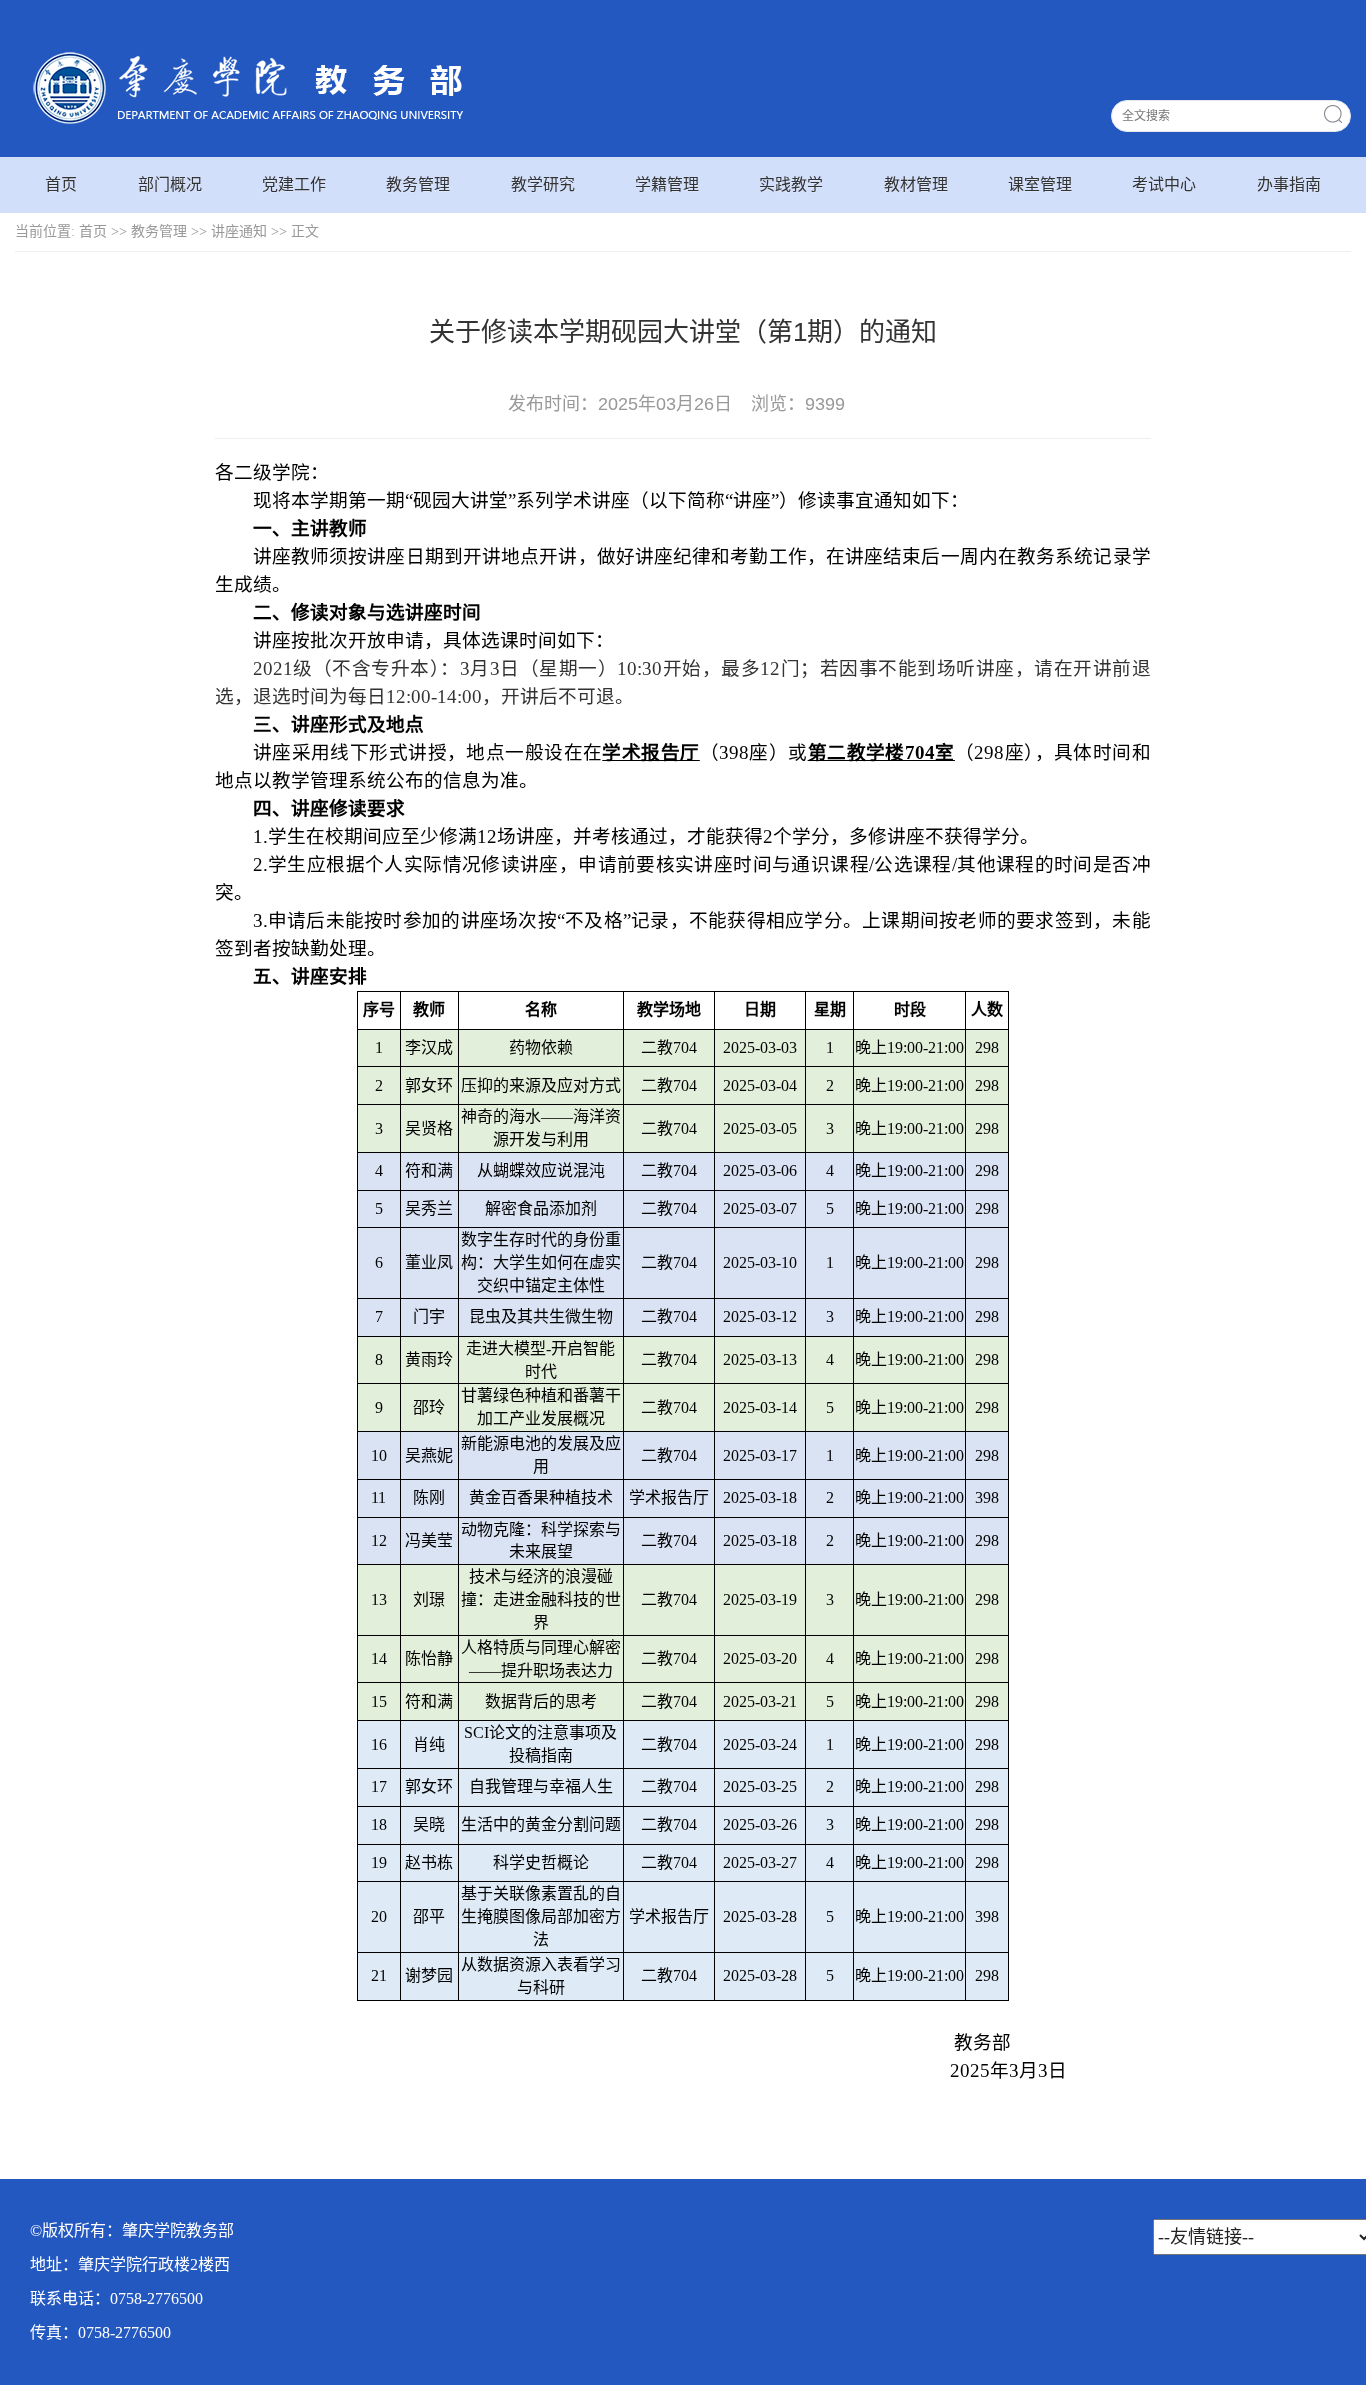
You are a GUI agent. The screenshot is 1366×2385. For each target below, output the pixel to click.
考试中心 (1164, 184)
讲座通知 (239, 231)
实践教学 (791, 184)
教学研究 (543, 184)
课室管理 (1040, 184)
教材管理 (916, 184)
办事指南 (1289, 184)
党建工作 (294, 184)
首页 (61, 184)
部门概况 (170, 184)
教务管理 (418, 184)
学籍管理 (667, 184)
